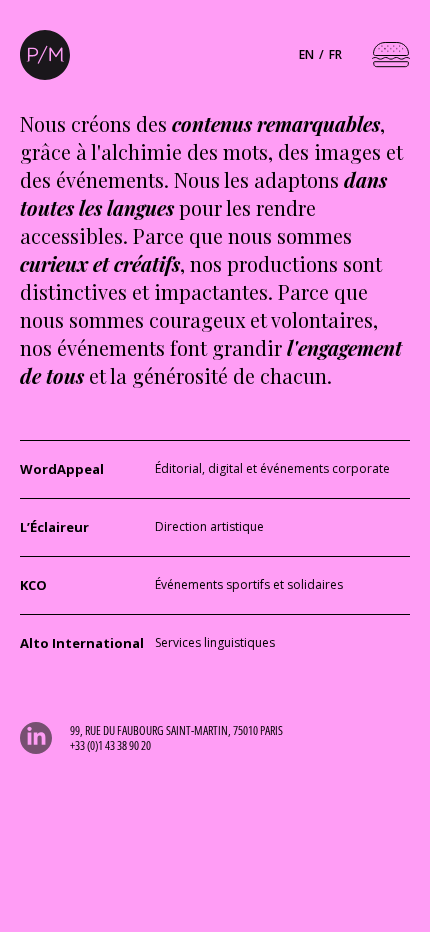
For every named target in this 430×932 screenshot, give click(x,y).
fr (335, 54)
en (306, 54)
